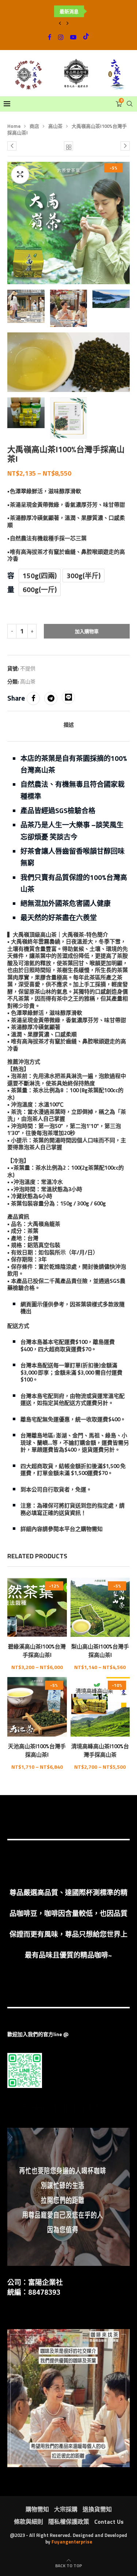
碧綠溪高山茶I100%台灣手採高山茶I (37, 1651)
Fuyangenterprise (72, 2542)
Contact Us (109, 2522)
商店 (34, 126)
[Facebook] (50, 37)
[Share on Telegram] (51, 698)
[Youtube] (73, 37)
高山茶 (55, 126)
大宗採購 (66, 2509)
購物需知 (37, 2509)
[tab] (68, 724)
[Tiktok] (86, 37)
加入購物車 (87, 631)
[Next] (68, 23)
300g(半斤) (83, 576)
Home (14, 126)
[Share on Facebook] (33, 698)
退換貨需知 (97, 2509)
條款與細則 (28, 2522)
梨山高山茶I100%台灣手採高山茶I (100, 1651)
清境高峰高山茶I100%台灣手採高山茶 (100, 1750)
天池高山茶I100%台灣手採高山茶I (37, 1750)
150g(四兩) (40, 576)
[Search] (130, 104)
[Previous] (60, 23)
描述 (69, 725)
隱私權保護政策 (69, 2522)
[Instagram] (61, 37)
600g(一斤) (40, 589)
